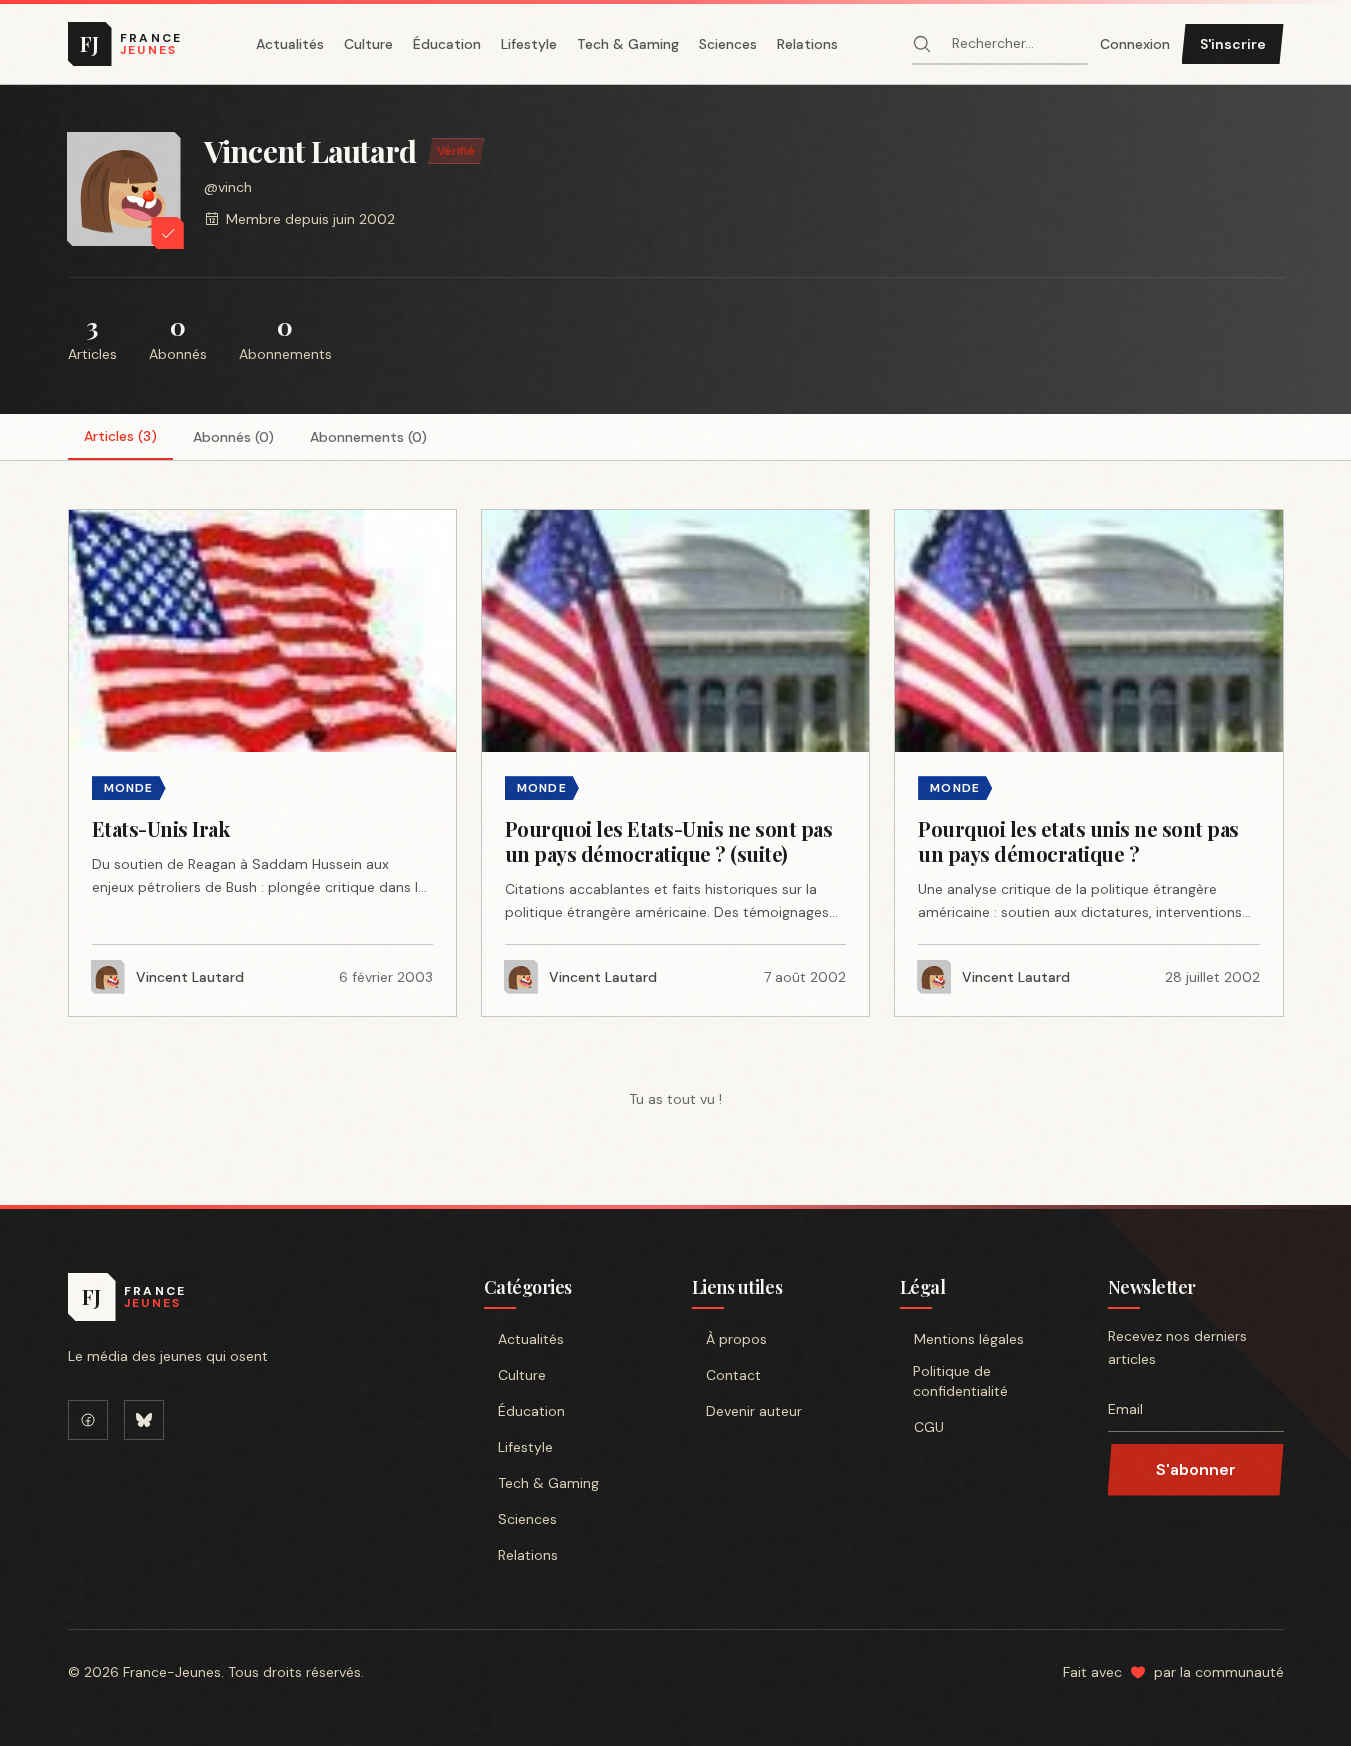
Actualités (290, 44)
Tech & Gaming (628, 44)
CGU (929, 1427)
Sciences (728, 44)
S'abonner (1196, 1469)
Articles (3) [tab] (120, 436)
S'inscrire (1233, 44)
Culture (368, 44)
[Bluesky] (144, 1420)
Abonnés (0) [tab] (233, 437)
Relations (807, 44)
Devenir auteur (754, 1411)
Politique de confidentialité (960, 1381)
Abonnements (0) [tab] (368, 437)
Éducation (447, 44)
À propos (736, 1339)
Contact (733, 1375)
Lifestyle (529, 44)
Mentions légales (969, 1339)
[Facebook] (88, 1420)
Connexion (1135, 44)
